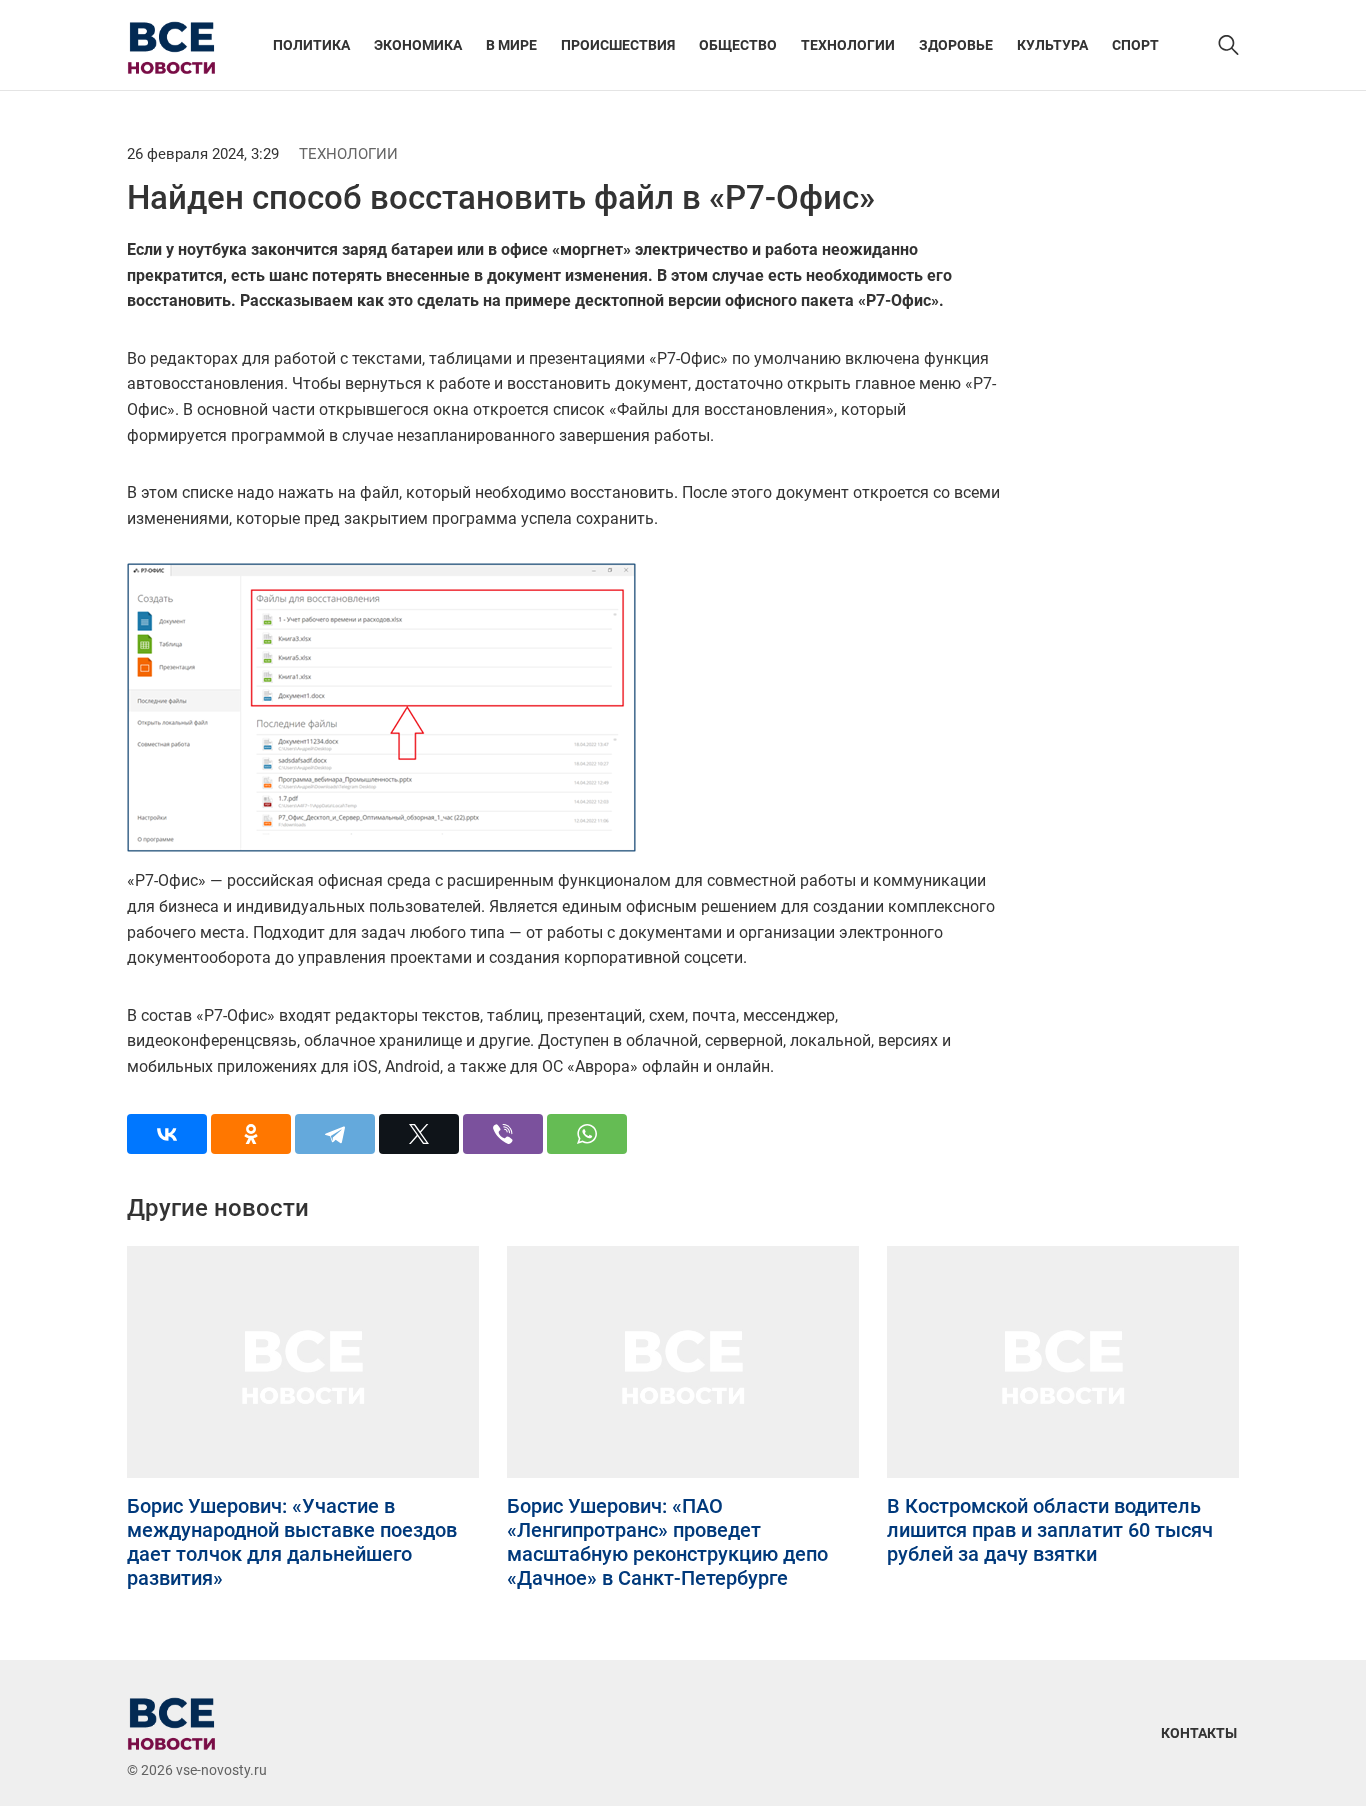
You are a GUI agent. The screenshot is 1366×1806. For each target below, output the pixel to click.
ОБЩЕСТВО (738, 45)
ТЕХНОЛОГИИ (848, 45)
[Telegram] (335, 1134)
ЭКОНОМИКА (418, 45)
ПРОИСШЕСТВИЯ (618, 45)
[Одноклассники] (251, 1134)
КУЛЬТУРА (1052, 45)
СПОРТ (1135, 45)
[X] (419, 1134)
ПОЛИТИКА (311, 45)
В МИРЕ (511, 45)
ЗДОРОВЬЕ (956, 45)
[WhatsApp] (587, 1134)
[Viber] (503, 1134)
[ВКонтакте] (167, 1134)
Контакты (1199, 1733)
